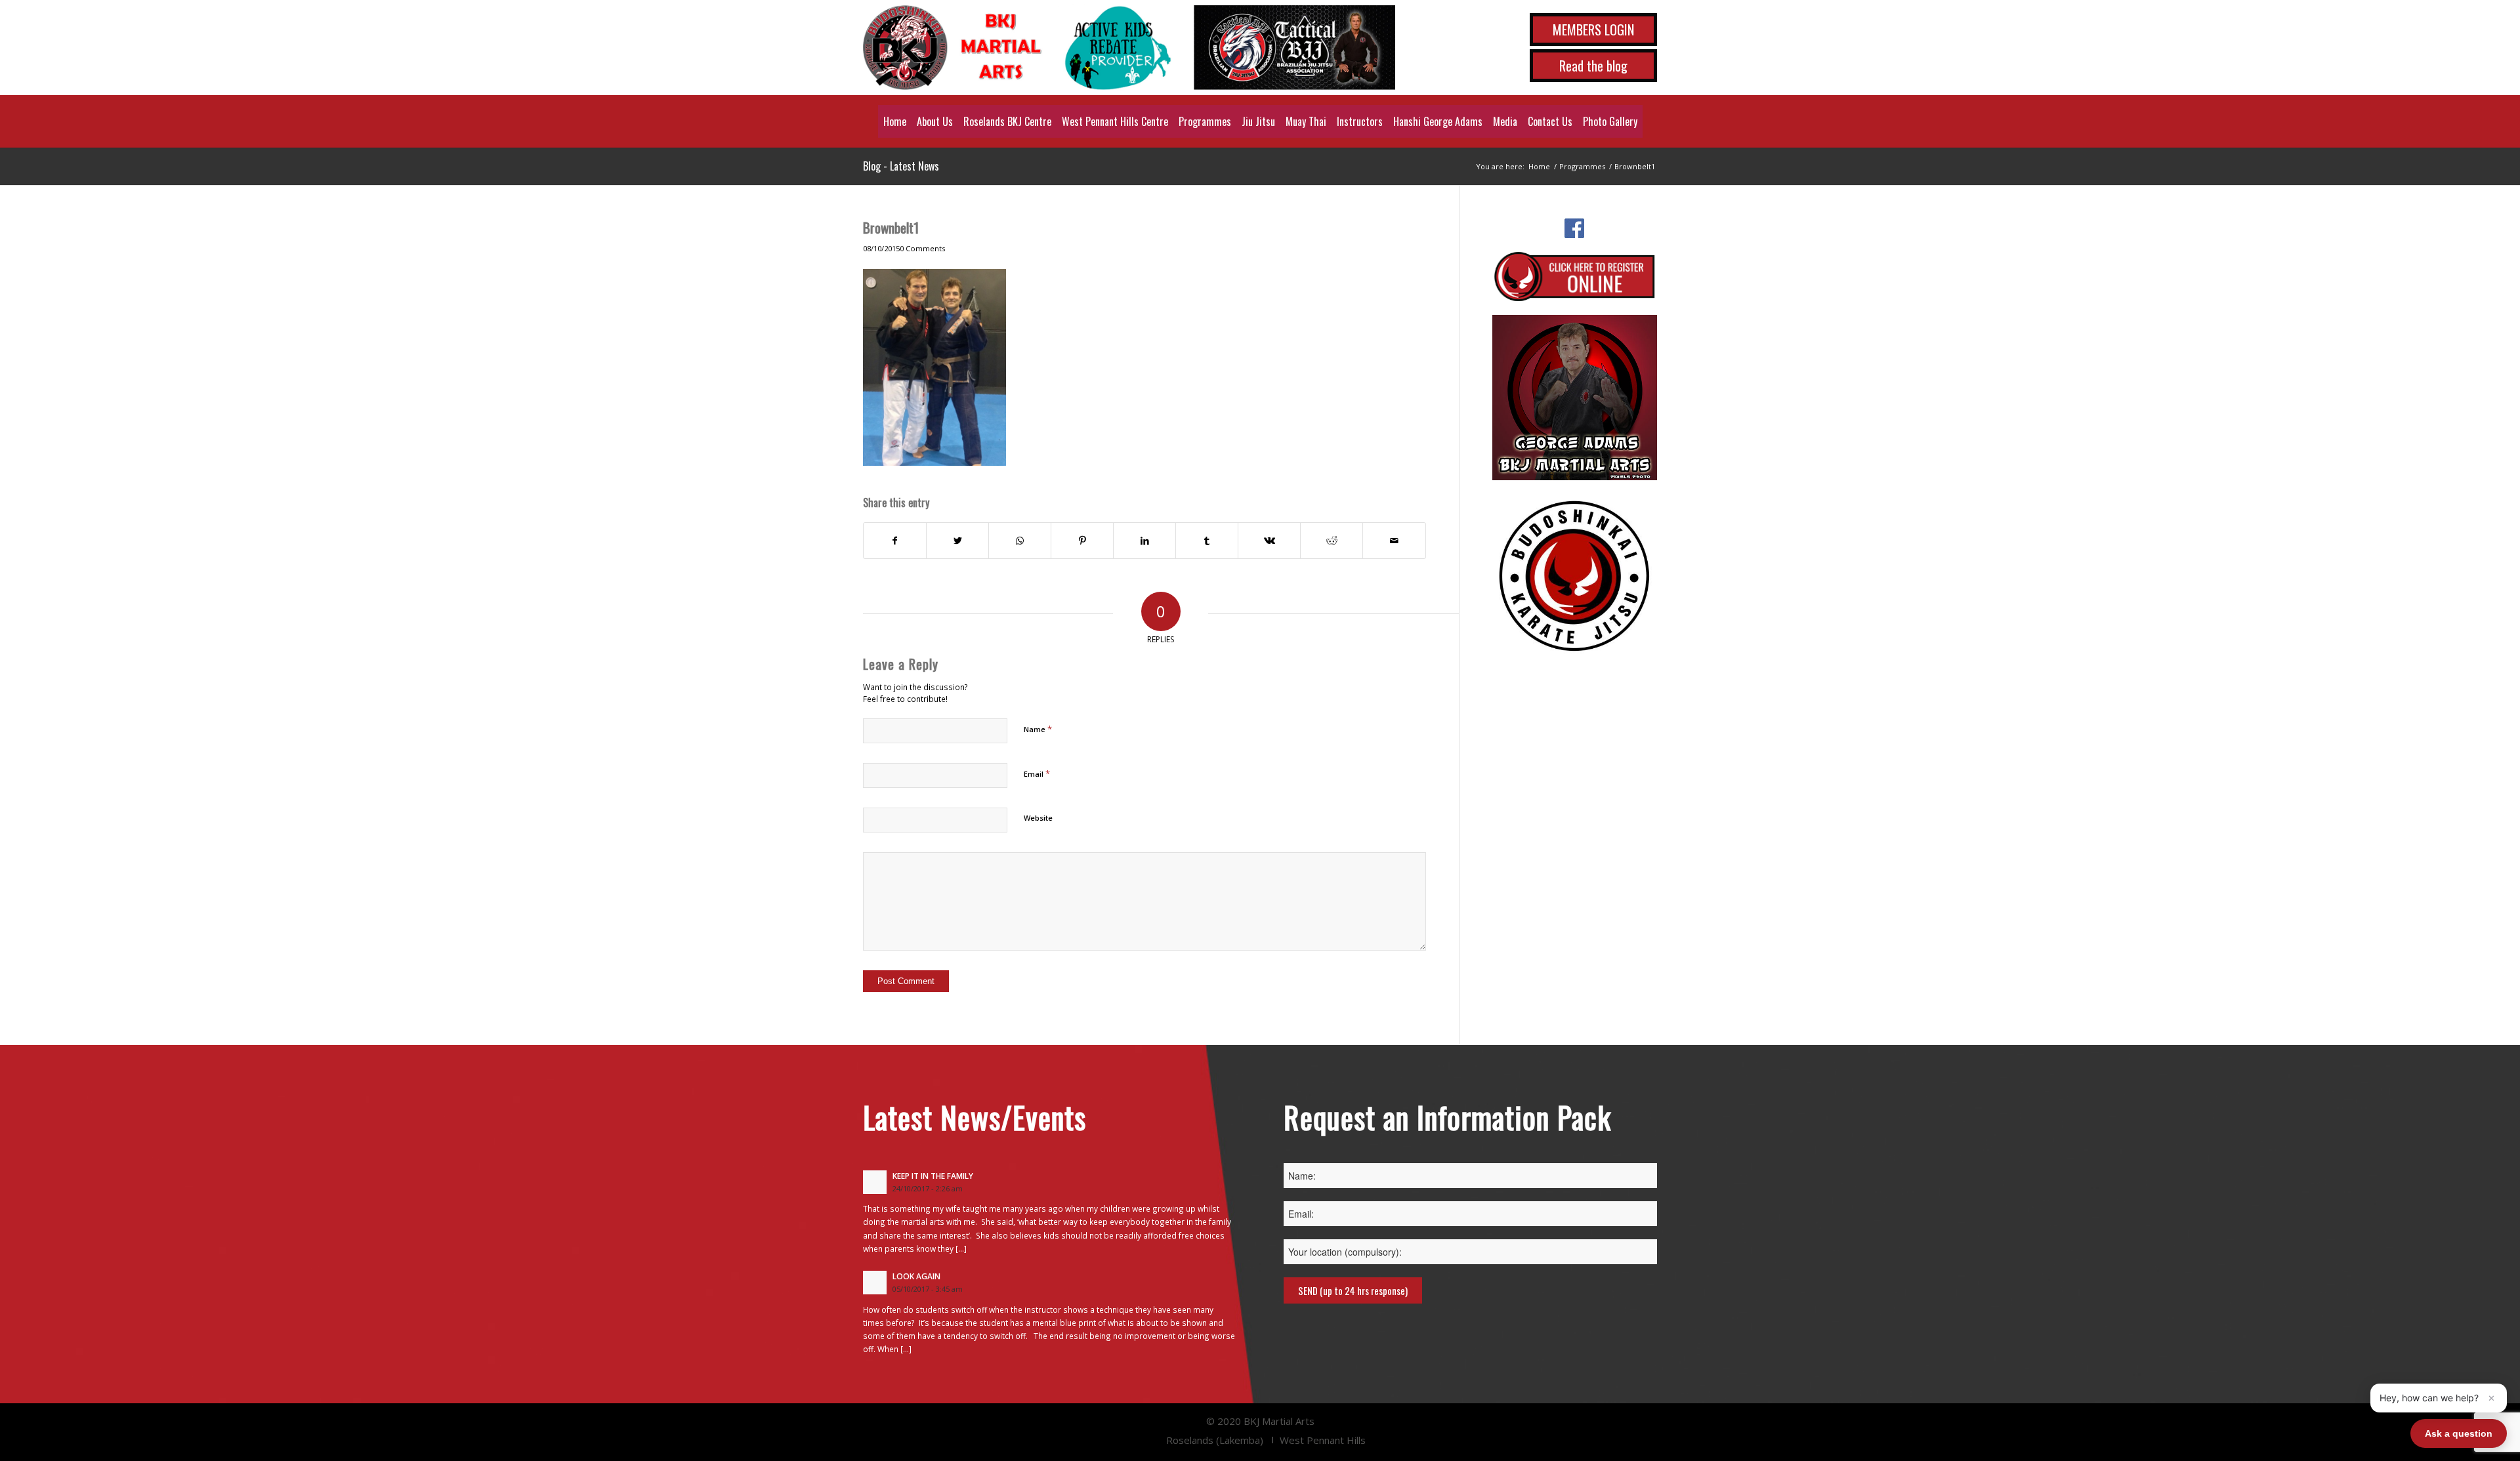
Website (1038, 818)
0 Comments (922, 248)
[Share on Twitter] (957, 541)
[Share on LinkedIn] (1144, 541)
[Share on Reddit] (1332, 541)
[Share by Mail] (1394, 541)
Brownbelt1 (891, 227)
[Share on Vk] (1269, 541)
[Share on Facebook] (895, 541)
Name (1038, 729)
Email (1037, 773)
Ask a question (2459, 1433)
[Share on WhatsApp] (1020, 541)
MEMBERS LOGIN (1593, 30)
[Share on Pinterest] (1082, 541)
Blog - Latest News (901, 166)
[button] (2439, 1398)
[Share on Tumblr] (1207, 541)
